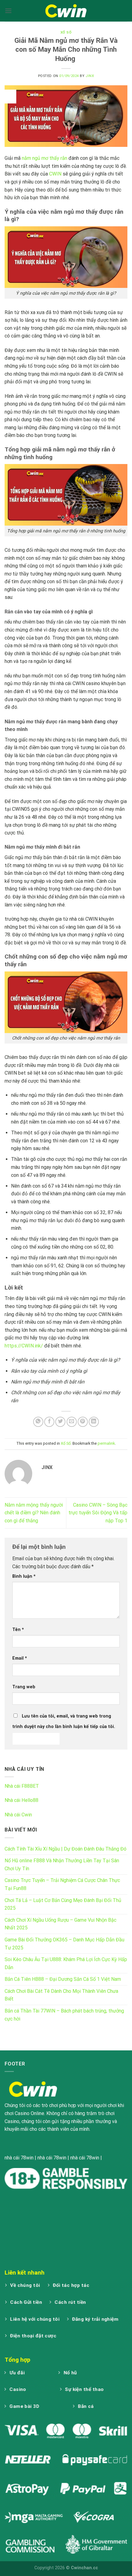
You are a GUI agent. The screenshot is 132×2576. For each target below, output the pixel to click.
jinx (90, 76)
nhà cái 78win (19, 2158)
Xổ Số (66, 32)
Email (20, 1658)
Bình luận (24, 1576)
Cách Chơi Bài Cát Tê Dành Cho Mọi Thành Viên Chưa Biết (61, 1995)
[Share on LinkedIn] (94, 1422)
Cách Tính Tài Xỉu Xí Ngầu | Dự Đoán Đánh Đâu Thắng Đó (66, 1849)
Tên (18, 1630)
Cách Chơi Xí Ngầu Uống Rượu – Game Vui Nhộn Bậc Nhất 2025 (60, 1924)
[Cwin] (66, 11)
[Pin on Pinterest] (83, 1422)
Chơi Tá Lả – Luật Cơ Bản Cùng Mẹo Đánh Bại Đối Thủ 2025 (63, 1904)
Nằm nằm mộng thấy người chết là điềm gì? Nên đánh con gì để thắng (34, 1513)
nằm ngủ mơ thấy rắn (45, 158)
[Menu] (8, 11)
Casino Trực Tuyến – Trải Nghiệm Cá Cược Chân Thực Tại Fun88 (62, 1884)
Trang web (24, 1687)
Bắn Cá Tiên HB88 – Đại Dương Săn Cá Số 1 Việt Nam (63, 1979)
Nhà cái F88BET (22, 1786)
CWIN (55, 174)
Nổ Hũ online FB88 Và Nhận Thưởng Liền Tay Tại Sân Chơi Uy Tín (62, 1865)
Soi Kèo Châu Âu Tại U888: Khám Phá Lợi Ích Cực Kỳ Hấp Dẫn (66, 1963)
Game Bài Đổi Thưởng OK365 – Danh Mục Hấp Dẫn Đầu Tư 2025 (64, 1944)
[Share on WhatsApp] (38, 1422)
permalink (106, 1443)
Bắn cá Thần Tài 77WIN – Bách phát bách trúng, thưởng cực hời (64, 2015)
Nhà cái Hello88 (21, 1800)
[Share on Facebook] (49, 1422)
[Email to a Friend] (72, 1422)
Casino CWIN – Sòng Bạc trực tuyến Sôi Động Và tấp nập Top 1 (98, 1513)
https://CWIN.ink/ (24, 1346)
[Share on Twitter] (60, 1422)
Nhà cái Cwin (18, 1815)
